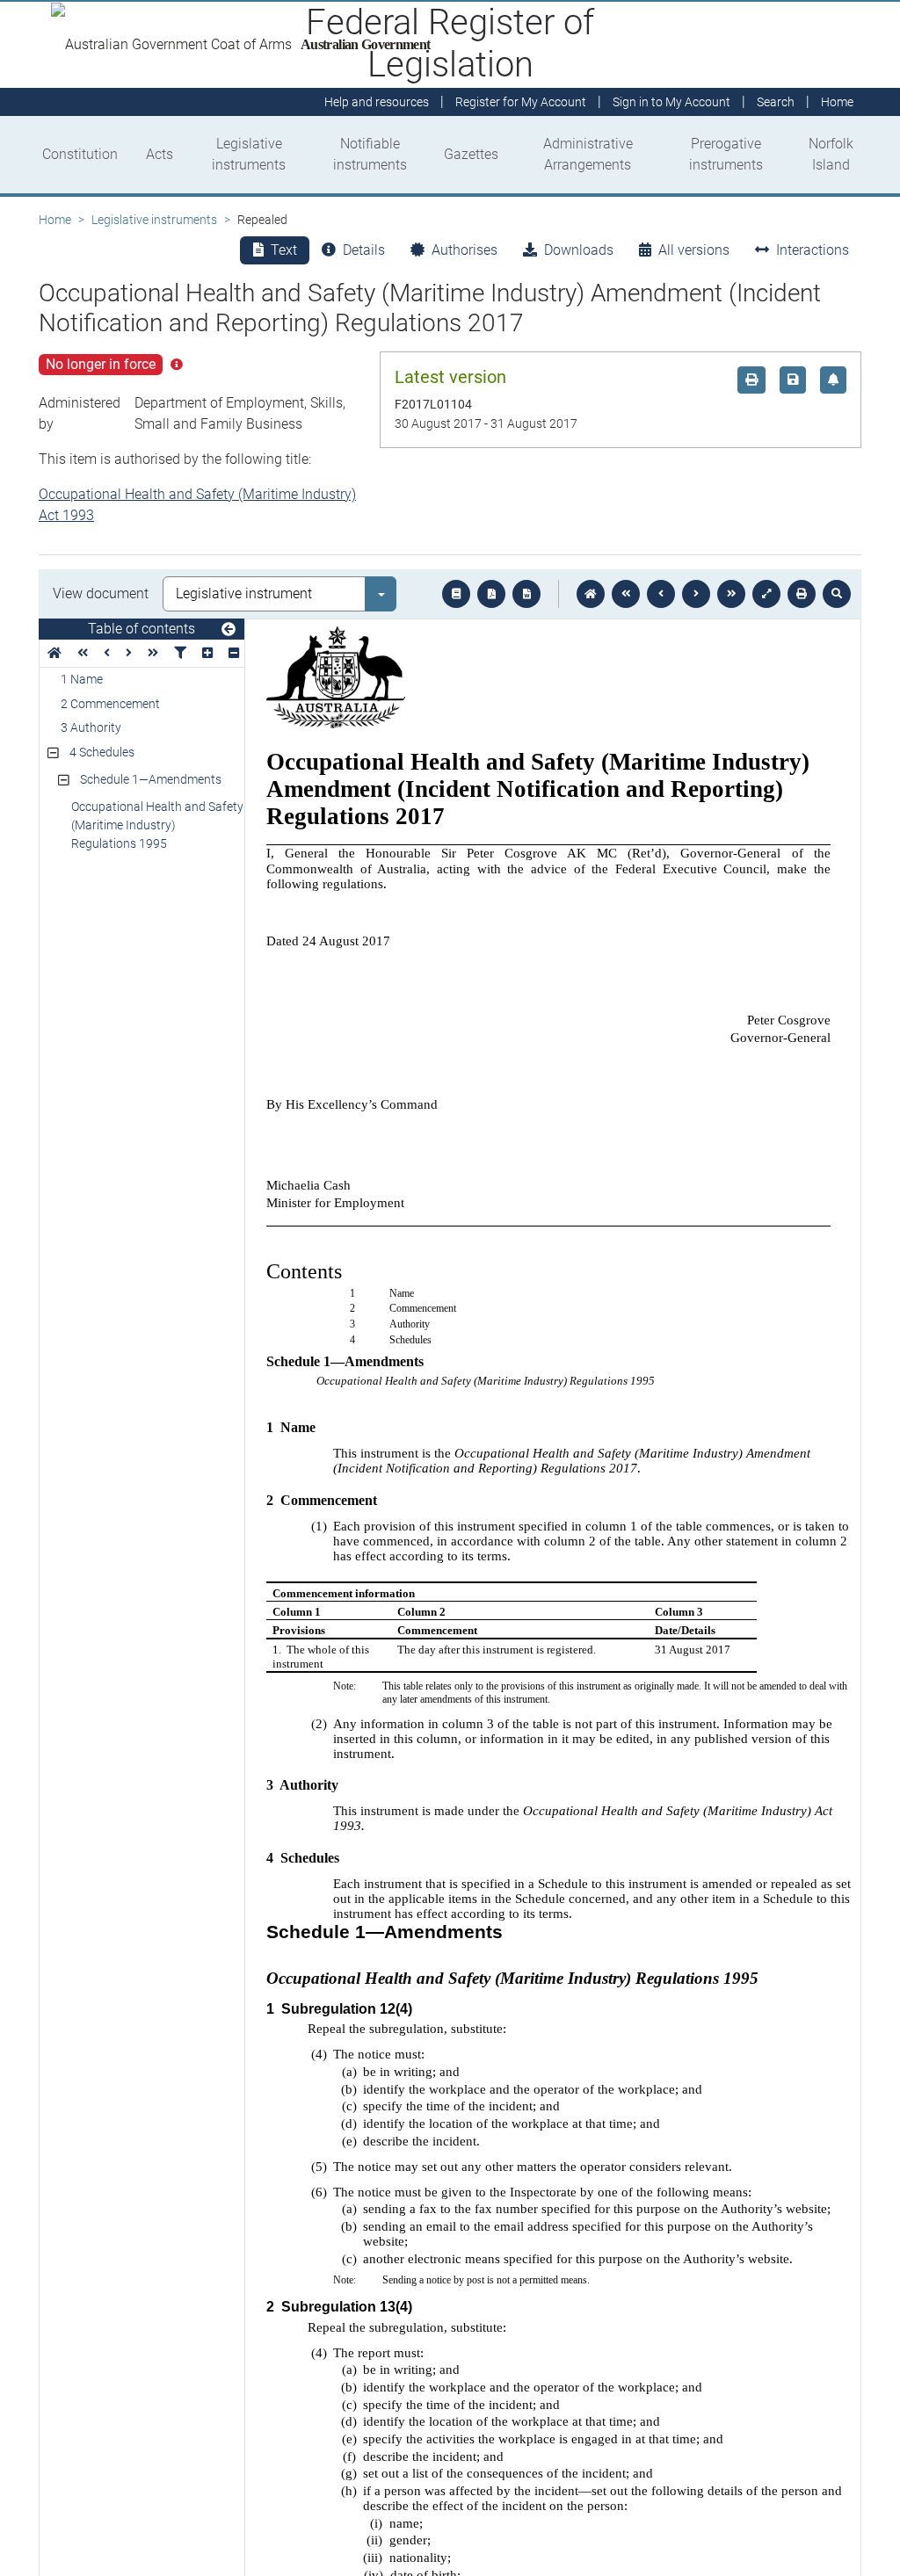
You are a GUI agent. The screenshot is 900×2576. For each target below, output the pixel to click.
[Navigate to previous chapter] (626, 594)
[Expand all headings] (207, 653)
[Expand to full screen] (766, 594)
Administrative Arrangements (588, 154)
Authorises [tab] (465, 250)
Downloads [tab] (579, 250)
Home (55, 220)
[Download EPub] (456, 594)
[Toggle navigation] (229, 630)
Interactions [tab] (813, 250)
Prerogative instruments (726, 154)
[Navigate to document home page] (54, 653)
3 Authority (91, 727)
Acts (160, 154)
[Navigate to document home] (591, 594)
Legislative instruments (249, 154)
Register (521, 102)
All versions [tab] (694, 250)
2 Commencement (110, 704)
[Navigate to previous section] (661, 594)
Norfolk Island (831, 154)
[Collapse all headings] (234, 653)
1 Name (82, 679)
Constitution (80, 154)
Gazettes (471, 154)
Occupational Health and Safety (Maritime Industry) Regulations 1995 (157, 825)
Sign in (671, 102)
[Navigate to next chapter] (731, 594)
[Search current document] (837, 594)
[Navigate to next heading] (129, 653)
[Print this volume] (802, 594)
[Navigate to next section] (696, 594)
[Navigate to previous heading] (107, 653)
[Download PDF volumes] (491, 594)
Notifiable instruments (370, 154)
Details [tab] (364, 250)
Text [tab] (284, 250)
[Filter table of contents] (180, 653)
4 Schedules (102, 752)
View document (101, 593)
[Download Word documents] (526, 594)
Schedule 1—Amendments (151, 779)
